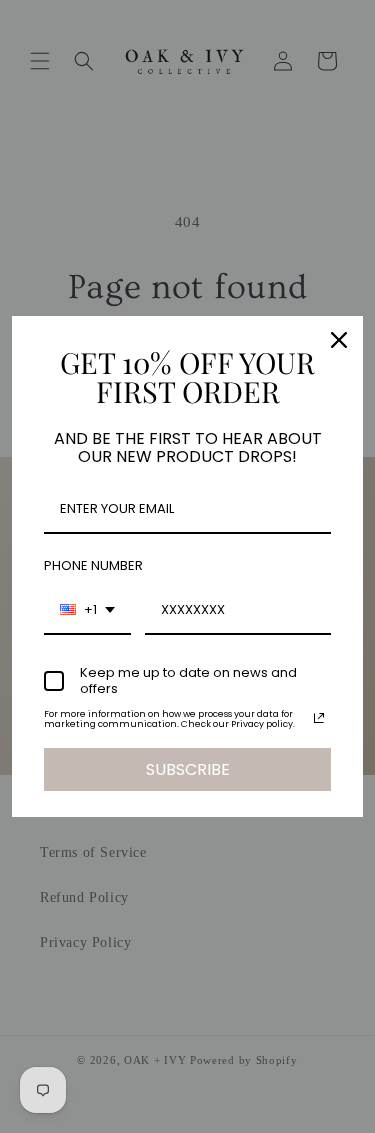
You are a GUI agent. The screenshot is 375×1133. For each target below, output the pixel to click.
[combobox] (87, 611)
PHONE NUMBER (93, 565)
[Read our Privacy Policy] (319, 718)
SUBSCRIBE (188, 769)
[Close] (339, 340)
